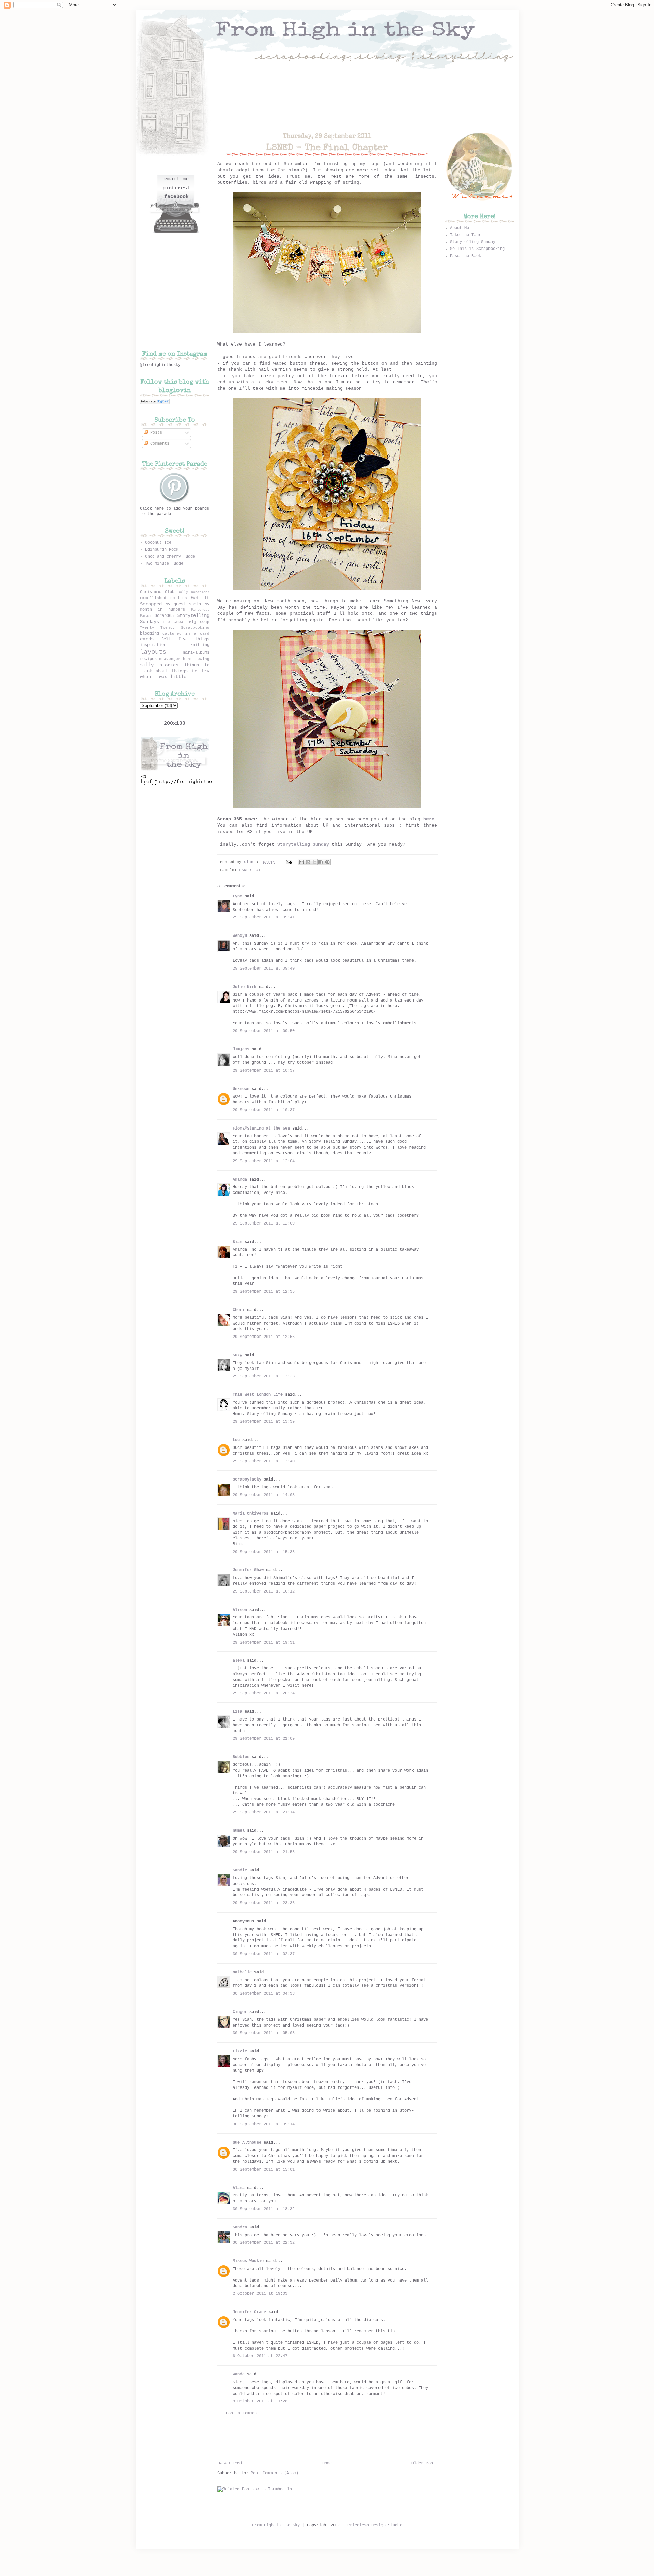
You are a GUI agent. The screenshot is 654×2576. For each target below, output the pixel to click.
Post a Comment (243, 2413)
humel (239, 1831)
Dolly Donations (194, 592)
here (429, 819)
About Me (460, 228)
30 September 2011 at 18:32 (264, 2209)
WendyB (240, 936)
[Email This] (301, 862)
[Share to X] (314, 862)
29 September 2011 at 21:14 (264, 1812)
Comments (159, 444)
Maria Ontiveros (251, 1514)
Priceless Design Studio (375, 2525)
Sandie (240, 1870)
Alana (239, 2188)
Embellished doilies (163, 598)
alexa (239, 1661)
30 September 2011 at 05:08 (264, 2033)
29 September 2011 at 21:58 (264, 1852)
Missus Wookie (248, 2261)
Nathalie (242, 1972)
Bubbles (241, 1757)
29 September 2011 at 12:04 (264, 1161)
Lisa (237, 1712)
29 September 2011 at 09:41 (264, 917)
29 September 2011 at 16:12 (264, 1591)
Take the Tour (465, 235)
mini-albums (196, 653)
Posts (155, 433)
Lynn (237, 896)
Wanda (239, 2374)
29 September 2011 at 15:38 (264, 1552)
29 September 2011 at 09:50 (264, 1031)
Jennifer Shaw (248, 1570)
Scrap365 (164, 616)
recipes (148, 659)
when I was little (163, 677)
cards (147, 639)
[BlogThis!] (308, 862)
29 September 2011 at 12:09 (264, 1223)
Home (327, 2463)
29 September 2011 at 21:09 (264, 1739)
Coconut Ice (158, 543)
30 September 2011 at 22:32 (264, 2243)
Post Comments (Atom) (275, 2473)
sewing (202, 659)
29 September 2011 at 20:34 (264, 1693)
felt (166, 639)
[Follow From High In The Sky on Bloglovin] (155, 403)
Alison (240, 1610)
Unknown (241, 1089)
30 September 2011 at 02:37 (264, 1954)
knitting (200, 645)
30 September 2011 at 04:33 (264, 1994)
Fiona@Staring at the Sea (261, 1129)
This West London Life (258, 1395)
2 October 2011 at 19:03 (260, 2294)
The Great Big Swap (186, 622)
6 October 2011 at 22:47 (260, 2356)
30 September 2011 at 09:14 (264, 2124)
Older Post (423, 2463)
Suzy (237, 1355)
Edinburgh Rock (162, 550)
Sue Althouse (247, 2143)
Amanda (240, 1180)
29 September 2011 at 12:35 (264, 1292)
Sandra (240, 2227)
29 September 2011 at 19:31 (264, 1643)
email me (176, 179)
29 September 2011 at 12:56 (264, 1337)
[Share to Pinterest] (327, 862)
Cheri (239, 1310)
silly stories (159, 665)
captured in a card (186, 634)
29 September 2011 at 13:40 (264, 1461)
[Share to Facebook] (321, 862)
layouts (153, 652)
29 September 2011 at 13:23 (264, 1376)
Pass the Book (465, 256)
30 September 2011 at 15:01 (264, 2170)
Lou (236, 1440)
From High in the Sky (276, 2525)
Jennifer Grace (249, 2312)
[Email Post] (290, 862)
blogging (150, 634)
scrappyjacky (247, 1479)
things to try (190, 671)
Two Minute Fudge (164, 564)
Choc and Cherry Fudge (170, 557)
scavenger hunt (176, 659)
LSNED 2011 (251, 870)
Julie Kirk (245, 987)
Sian (250, 862)
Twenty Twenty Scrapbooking (175, 628)
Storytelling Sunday (303, 844)
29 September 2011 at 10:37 (264, 1071)
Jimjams (241, 1049)
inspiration (153, 645)
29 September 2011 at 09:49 (264, 969)
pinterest (176, 188)
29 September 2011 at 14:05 (264, 1495)
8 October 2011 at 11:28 (260, 2401)
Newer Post (231, 2463)
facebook (176, 197)
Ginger (240, 2012)
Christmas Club (157, 592)
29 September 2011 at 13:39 (264, 1422)
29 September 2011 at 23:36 (264, 1903)
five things (194, 639)
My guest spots (183, 604)
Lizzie (240, 2051)
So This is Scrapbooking (477, 249)
